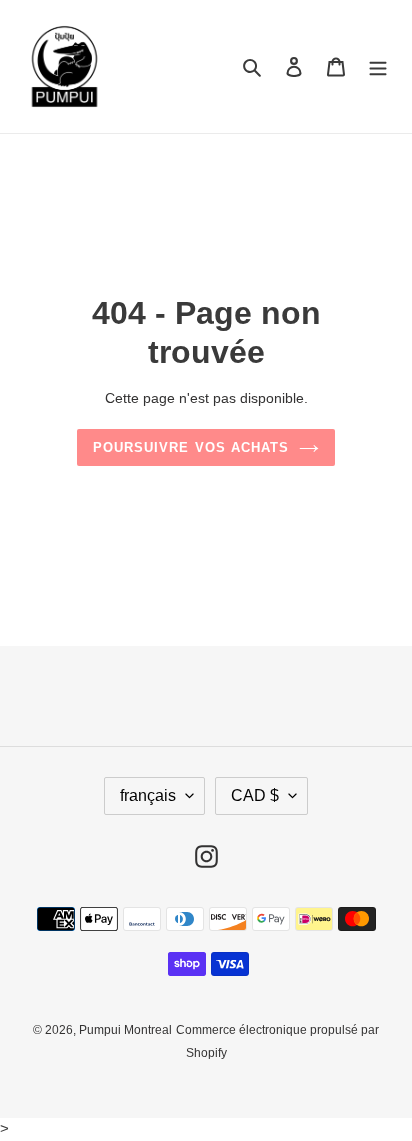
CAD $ (255, 795)
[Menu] (378, 66)
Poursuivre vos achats (191, 447)
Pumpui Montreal (125, 1030)
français (148, 795)
